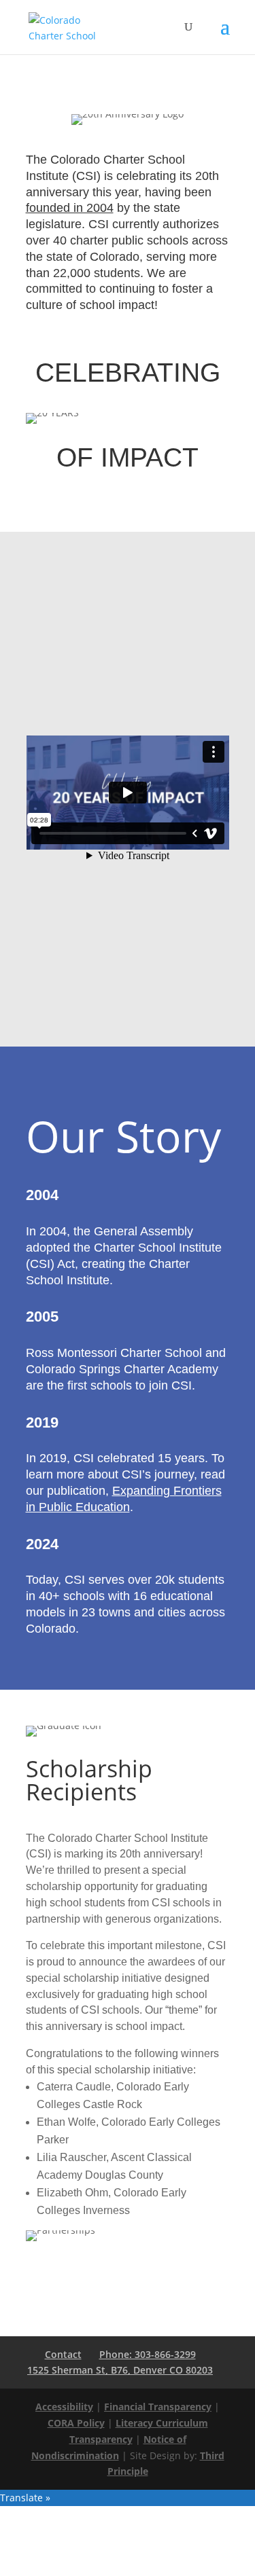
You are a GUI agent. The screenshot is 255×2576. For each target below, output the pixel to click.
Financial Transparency (158, 2407)
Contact (63, 2354)
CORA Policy (76, 2423)
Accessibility (64, 2407)
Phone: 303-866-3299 (148, 2354)
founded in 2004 (70, 208)
